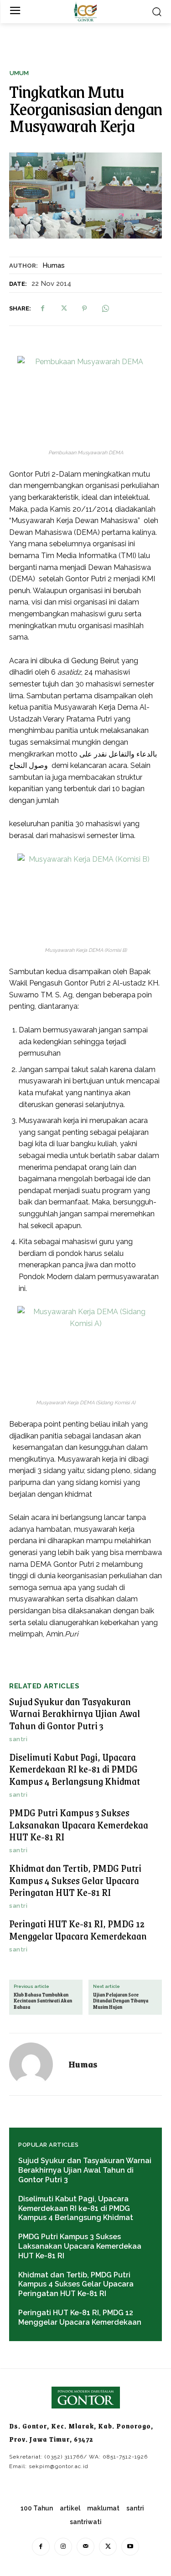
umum (19, 73)
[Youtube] (130, 2547)
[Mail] (85, 2547)
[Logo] (85, 12)
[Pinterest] (84, 309)
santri (18, 1739)
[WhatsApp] (105, 309)
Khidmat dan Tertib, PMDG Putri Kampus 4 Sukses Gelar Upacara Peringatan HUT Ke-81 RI (75, 1880)
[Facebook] (42, 309)
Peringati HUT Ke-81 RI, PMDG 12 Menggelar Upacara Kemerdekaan (78, 1929)
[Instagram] (63, 2547)
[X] (63, 309)
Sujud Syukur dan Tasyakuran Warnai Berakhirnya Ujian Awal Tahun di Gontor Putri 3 (75, 1713)
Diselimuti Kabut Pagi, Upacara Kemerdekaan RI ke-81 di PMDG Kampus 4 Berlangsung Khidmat (75, 1769)
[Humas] (36, 2064)
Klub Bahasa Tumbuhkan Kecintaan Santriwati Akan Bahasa (43, 2001)
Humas (54, 265)
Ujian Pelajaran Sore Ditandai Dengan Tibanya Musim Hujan (121, 2001)
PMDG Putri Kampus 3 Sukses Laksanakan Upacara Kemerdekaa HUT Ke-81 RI (79, 1824)
